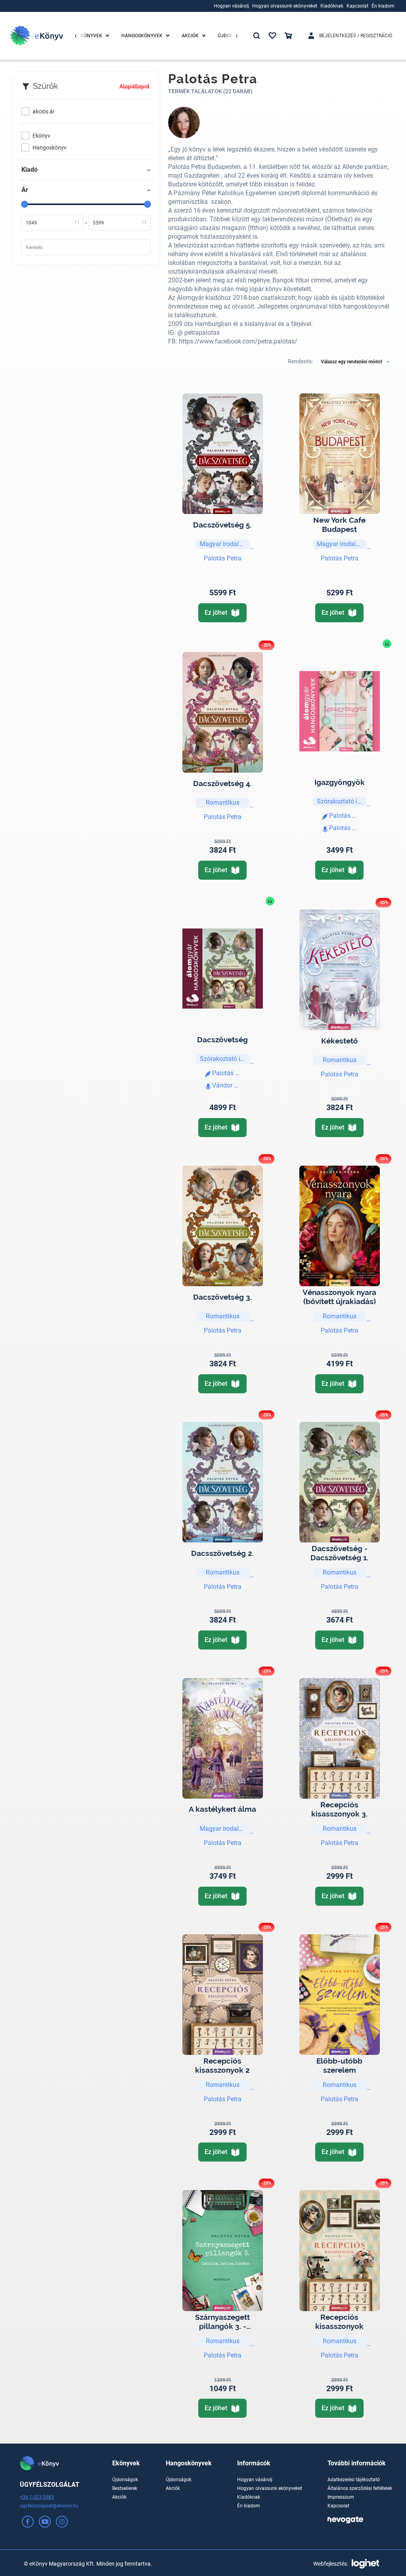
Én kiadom (249, 2506)
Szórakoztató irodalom (342, 801)
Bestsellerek (125, 2488)
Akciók (119, 2497)
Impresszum (341, 2497)
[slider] (25, 204)
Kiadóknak (249, 2497)
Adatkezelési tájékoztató (354, 2480)
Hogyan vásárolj (255, 2480)
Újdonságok (125, 2480)
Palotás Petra (223, 558)
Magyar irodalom (224, 544)
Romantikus (223, 803)
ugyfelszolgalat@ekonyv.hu (49, 2506)
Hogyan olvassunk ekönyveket (270, 2488)
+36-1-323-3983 (37, 2497)
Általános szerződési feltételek (360, 2488)
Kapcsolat (338, 2506)
